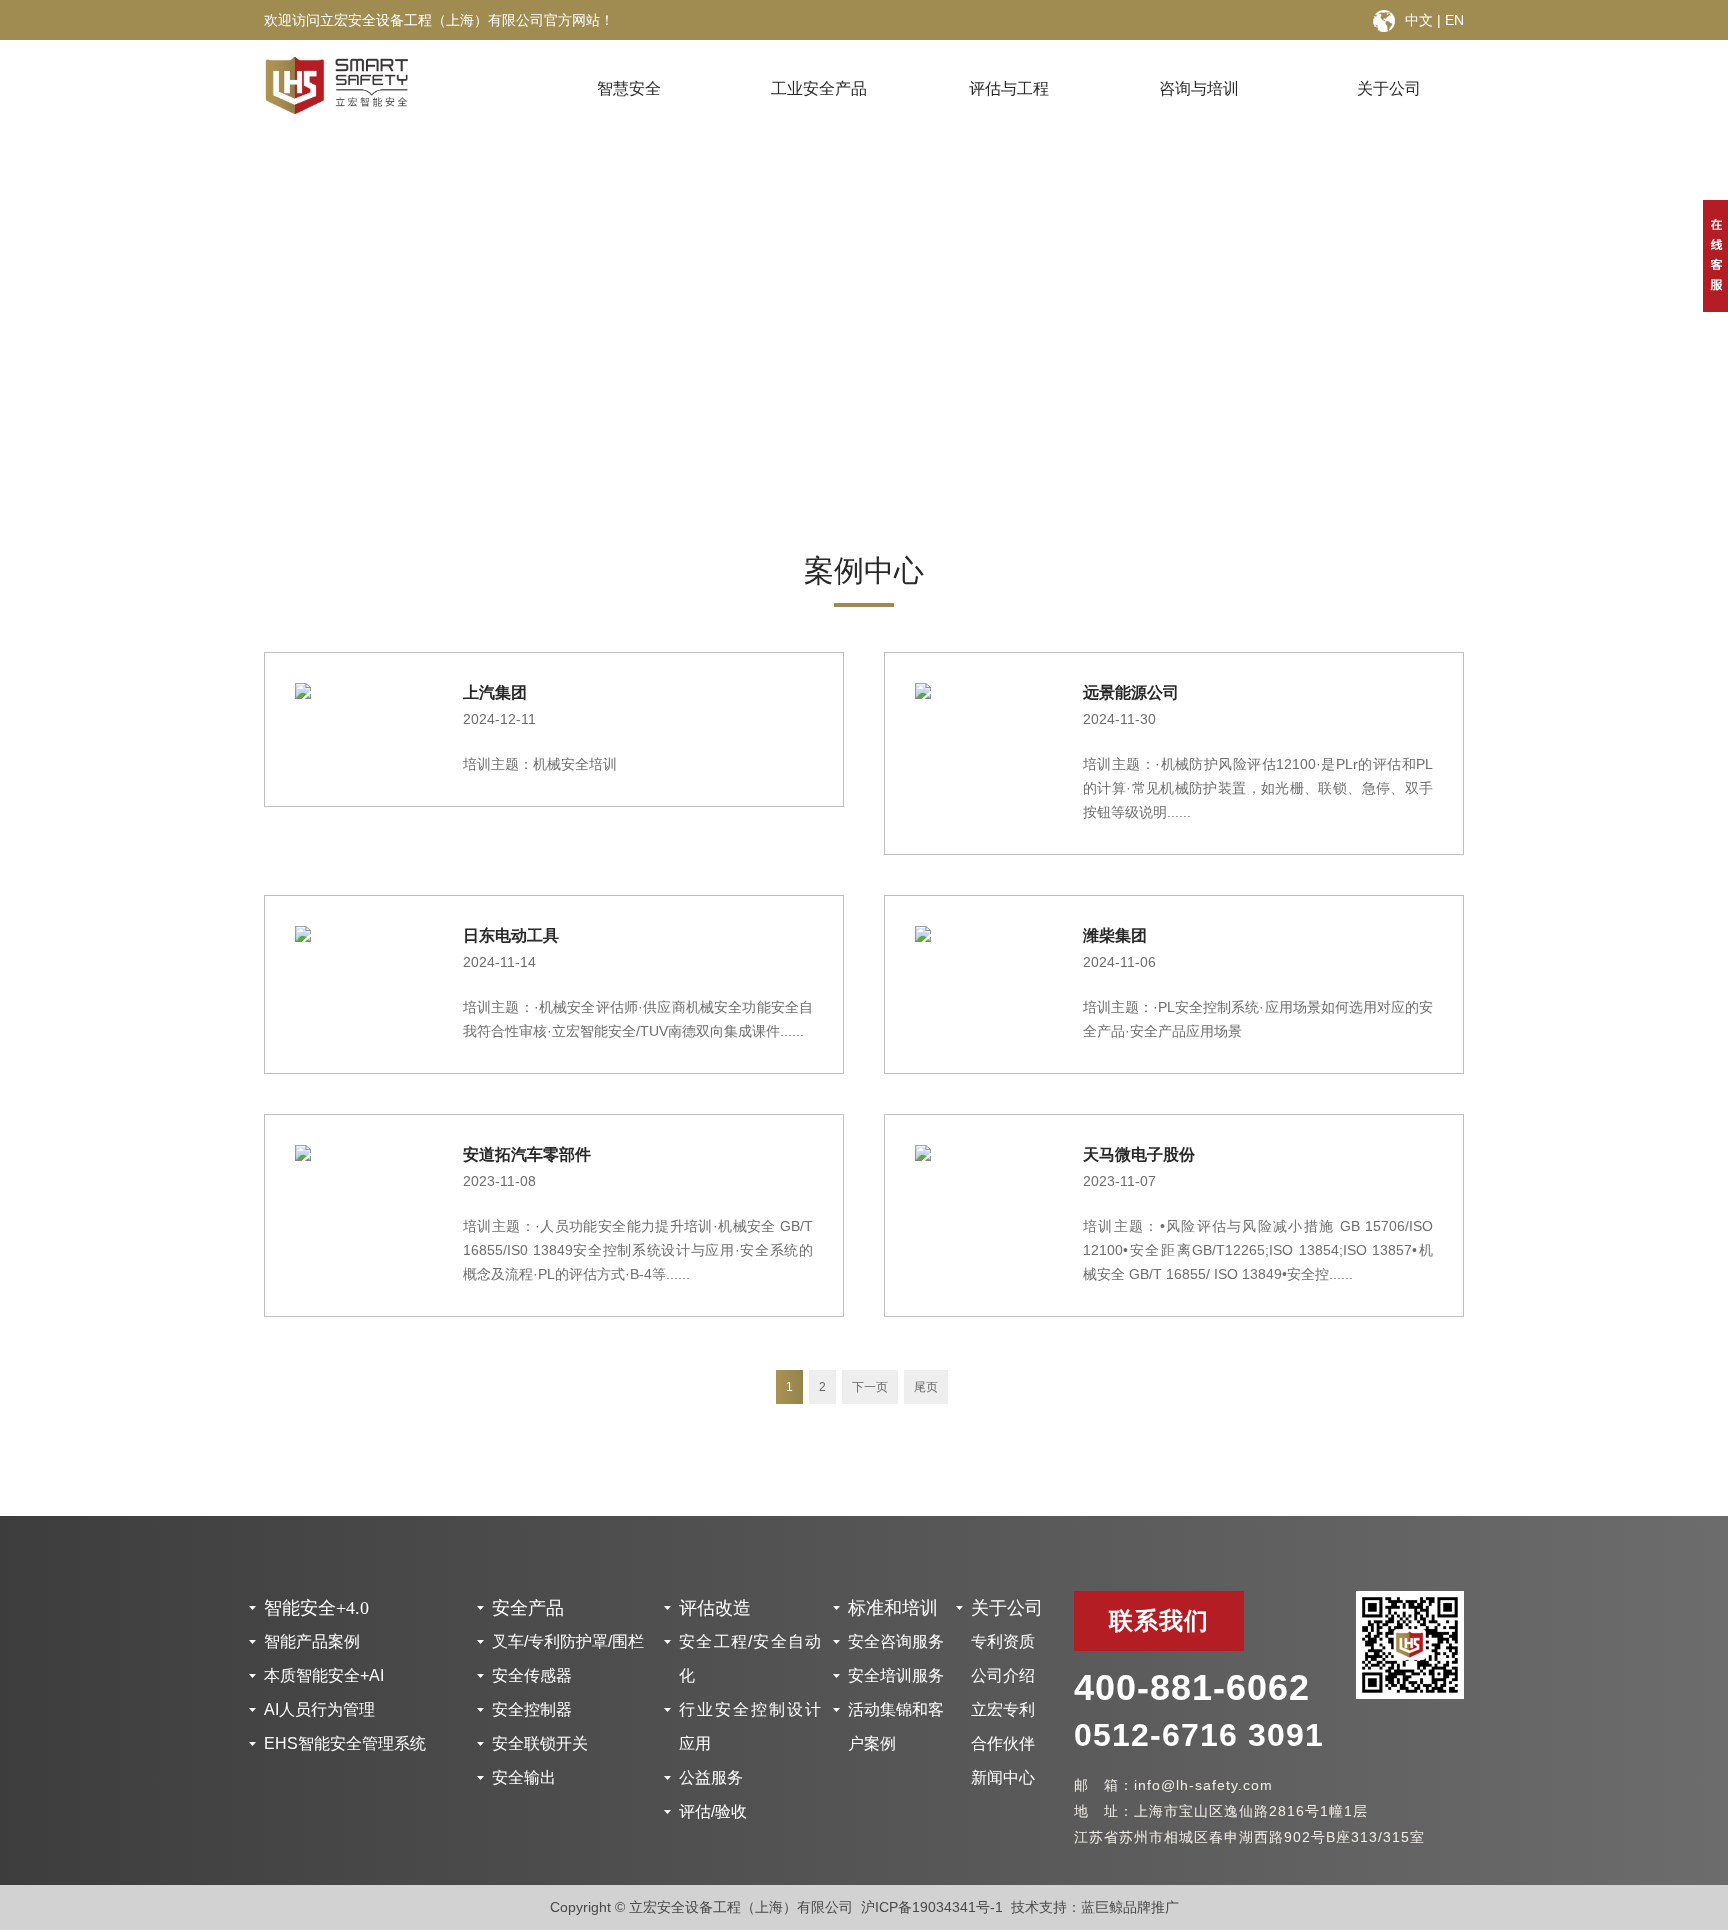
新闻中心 (1003, 1777)
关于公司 (1389, 88)
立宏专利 (1003, 1709)
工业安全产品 (819, 88)
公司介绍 (1003, 1675)
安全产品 (528, 1608)
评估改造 (715, 1608)
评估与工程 (1009, 88)
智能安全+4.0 (316, 1608)
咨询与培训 (1199, 88)
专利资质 (1003, 1641)
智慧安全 (629, 88)
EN (1454, 20)
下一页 (870, 1387)
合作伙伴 (1003, 1743)
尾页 (926, 1387)
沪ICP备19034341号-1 (932, 1907)
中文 (1419, 20)
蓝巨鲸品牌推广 (1130, 1907)
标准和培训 (893, 1608)
